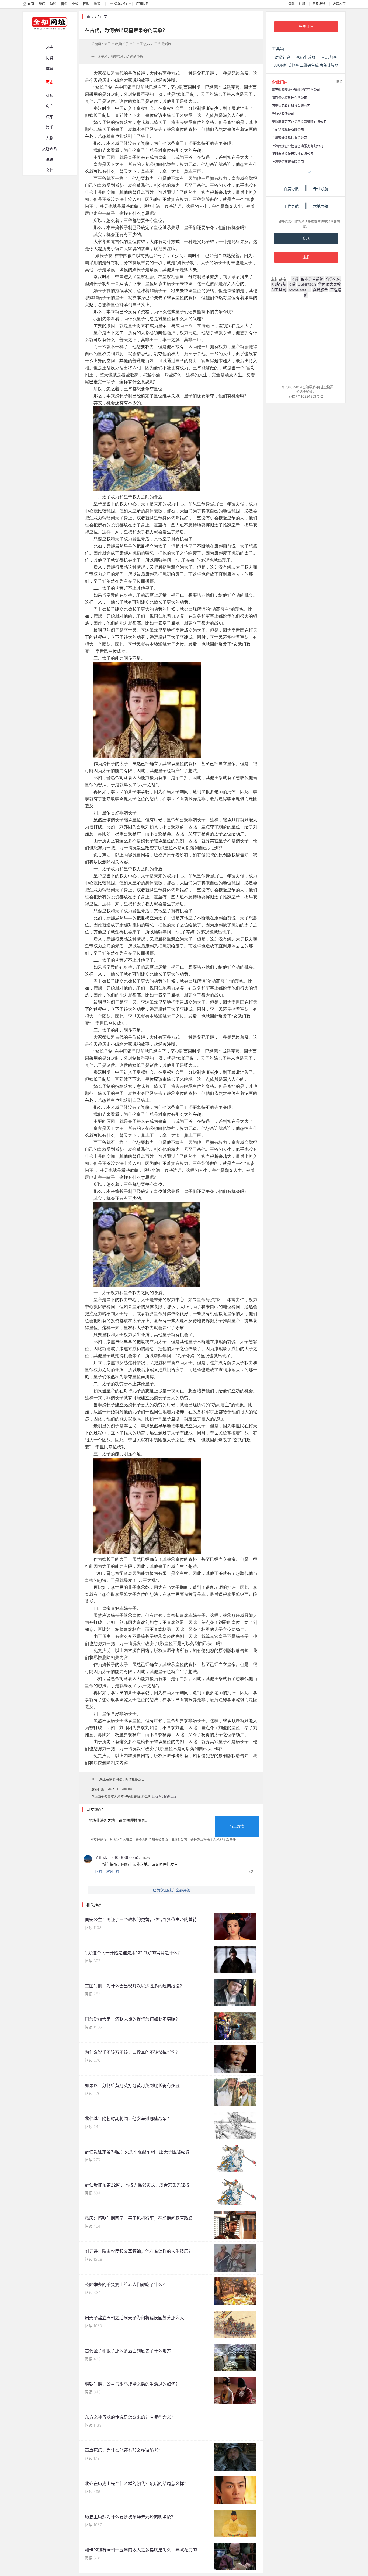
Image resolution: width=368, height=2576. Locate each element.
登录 (306, 238)
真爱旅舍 (320, 290)
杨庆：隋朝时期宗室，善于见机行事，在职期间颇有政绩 (139, 2218)
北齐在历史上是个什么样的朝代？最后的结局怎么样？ (137, 2483)
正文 (104, 16)
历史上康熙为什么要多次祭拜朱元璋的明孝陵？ (130, 2517)
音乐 (64, 4)
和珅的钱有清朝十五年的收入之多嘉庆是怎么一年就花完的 (141, 2550)
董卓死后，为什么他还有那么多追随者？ (124, 2450)
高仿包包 (333, 279)
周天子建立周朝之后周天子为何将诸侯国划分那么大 (134, 2318)
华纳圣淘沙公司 (283, 114)
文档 (50, 170)
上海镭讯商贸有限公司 (288, 162)
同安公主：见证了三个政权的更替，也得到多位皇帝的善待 (141, 1920)
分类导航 (121, 4)
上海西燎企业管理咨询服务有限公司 (297, 146)
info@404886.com (164, 1797)
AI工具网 (279, 290)
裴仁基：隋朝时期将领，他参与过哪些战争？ (128, 2119)
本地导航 (321, 206)
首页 (31, 4)
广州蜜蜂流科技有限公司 (289, 138)
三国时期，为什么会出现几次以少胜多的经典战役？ (134, 1986)
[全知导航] (45, 34)
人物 (50, 138)
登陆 (291, 4)
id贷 (295, 279)
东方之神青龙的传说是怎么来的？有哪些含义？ (130, 2417)
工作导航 (291, 206)
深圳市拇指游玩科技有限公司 (293, 154)
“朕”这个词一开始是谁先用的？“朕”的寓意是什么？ (133, 1953)
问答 (50, 58)
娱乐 (50, 127)
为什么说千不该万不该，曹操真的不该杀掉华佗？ (132, 2052)
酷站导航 (279, 284)
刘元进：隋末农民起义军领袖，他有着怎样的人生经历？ (139, 2251)
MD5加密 (329, 57)
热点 (50, 47)
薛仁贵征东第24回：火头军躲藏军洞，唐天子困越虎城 (137, 2152)
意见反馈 (319, 4)
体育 (50, 68)
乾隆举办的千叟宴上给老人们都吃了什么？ (126, 2284)
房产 (50, 106)
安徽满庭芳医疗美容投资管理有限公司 (299, 122)
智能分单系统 (312, 279)
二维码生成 (309, 65)
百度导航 (291, 189)
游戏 (53, 4)
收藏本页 (339, 4)
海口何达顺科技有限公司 (289, 98)
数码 (97, 4)
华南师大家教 (329, 284)
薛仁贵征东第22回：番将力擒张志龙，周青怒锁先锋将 (137, 2185)
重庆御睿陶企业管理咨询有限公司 (296, 90)
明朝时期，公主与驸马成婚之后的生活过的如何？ (132, 2384)
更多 (339, 81)
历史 (50, 82)
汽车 (50, 117)
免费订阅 (306, 27)
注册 (302, 4)
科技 (50, 95)
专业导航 (321, 189)
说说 (50, 159)
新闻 (42, 4)
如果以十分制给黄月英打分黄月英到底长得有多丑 (132, 2085)
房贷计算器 (329, 65)
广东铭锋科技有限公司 (288, 130)
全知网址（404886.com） (117, 1857)
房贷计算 (283, 57)
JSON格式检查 (286, 65)
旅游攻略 (50, 149)
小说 (75, 4)
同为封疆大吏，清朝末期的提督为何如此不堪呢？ (132, 2019)
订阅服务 (142, 4)
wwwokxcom (299, 290)
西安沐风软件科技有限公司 (291, 106)
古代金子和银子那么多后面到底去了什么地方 (128, 2351)
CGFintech (307, 284)
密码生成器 (306, 57)
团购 (86, 4)
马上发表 (237, 1826)
